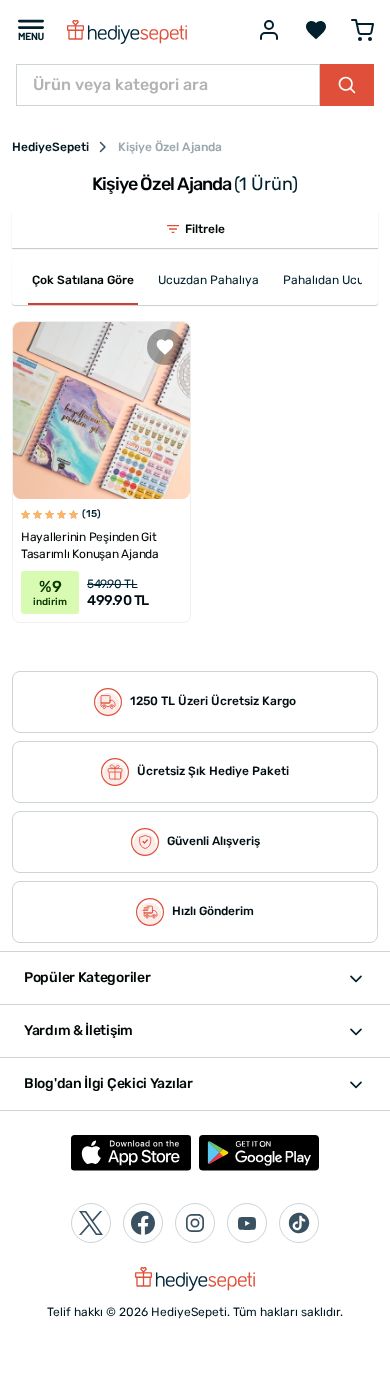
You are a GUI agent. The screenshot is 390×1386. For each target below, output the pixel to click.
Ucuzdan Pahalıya (208, 280)
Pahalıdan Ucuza (330, 280)
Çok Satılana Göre (83, 280)
